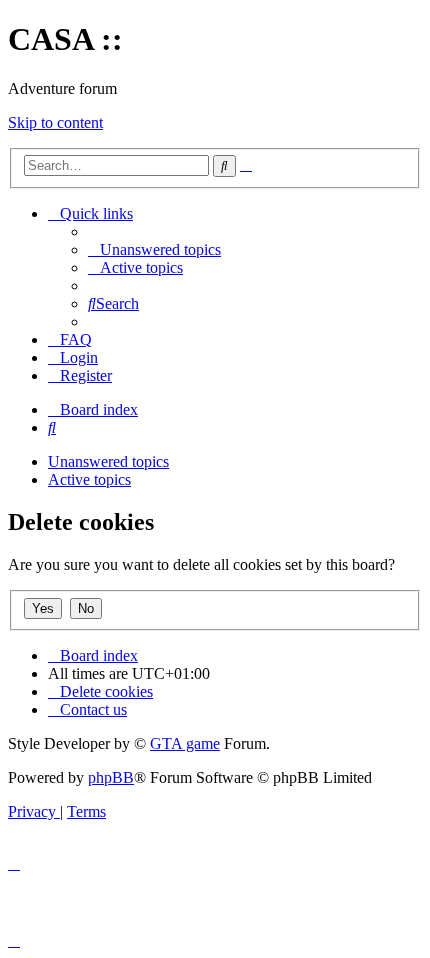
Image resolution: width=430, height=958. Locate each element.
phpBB (111, 777)
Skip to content (55, 122)
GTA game (185, 743)
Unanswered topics (108, 461)
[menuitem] (154, 249)
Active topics (89, 479)
